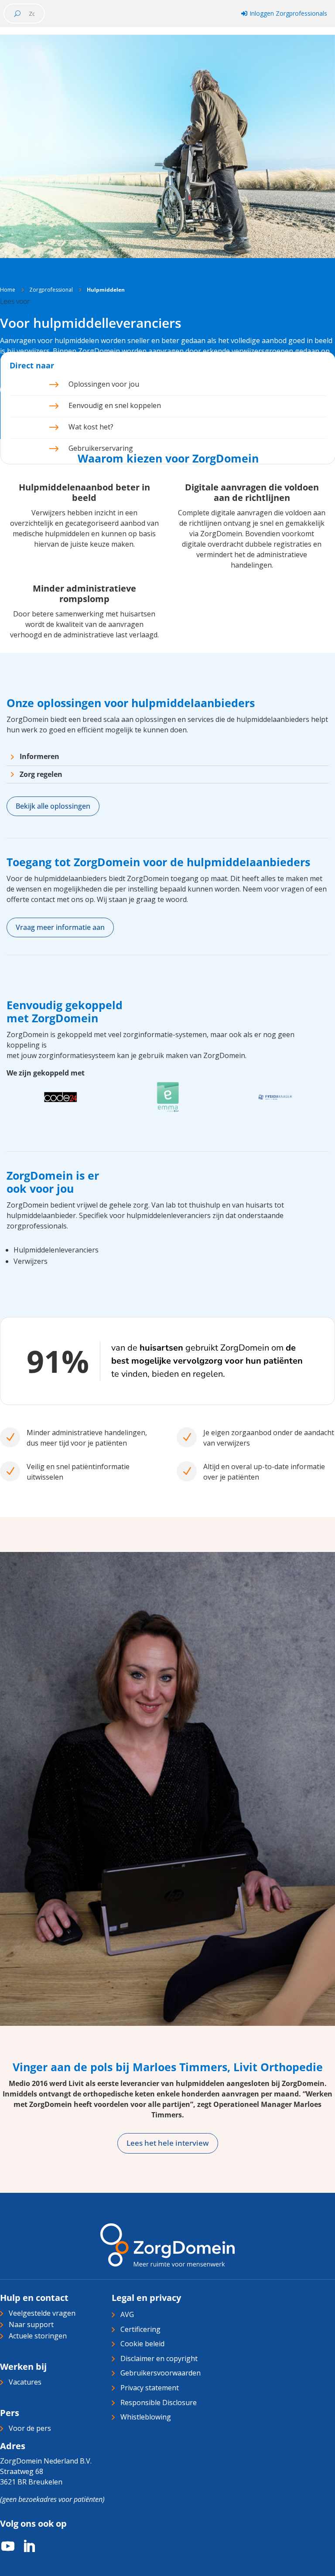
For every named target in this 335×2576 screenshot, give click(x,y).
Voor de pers (30, 2428)
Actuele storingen (38, 2336)
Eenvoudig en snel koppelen (115, 405)
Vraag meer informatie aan (60, 927)
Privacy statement (150, 2388)
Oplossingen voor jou (104, 384)
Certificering (140, 2329)
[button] (15, 301)
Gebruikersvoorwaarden (161, 2373)
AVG (127, 2314)
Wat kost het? (91, 427)
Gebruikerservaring (101, 448)
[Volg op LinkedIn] (24, 2546)
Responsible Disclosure (159, 2402)
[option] (60, 1098)
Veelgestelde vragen (42, 2313)
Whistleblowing (146, 2417)
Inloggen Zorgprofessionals (284, 13)
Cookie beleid (142, 2344)
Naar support (31, 2324)
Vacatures (25, 2382)
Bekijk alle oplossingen (53, 806)
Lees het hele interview (168, 2143)
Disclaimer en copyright (159, 2358)
